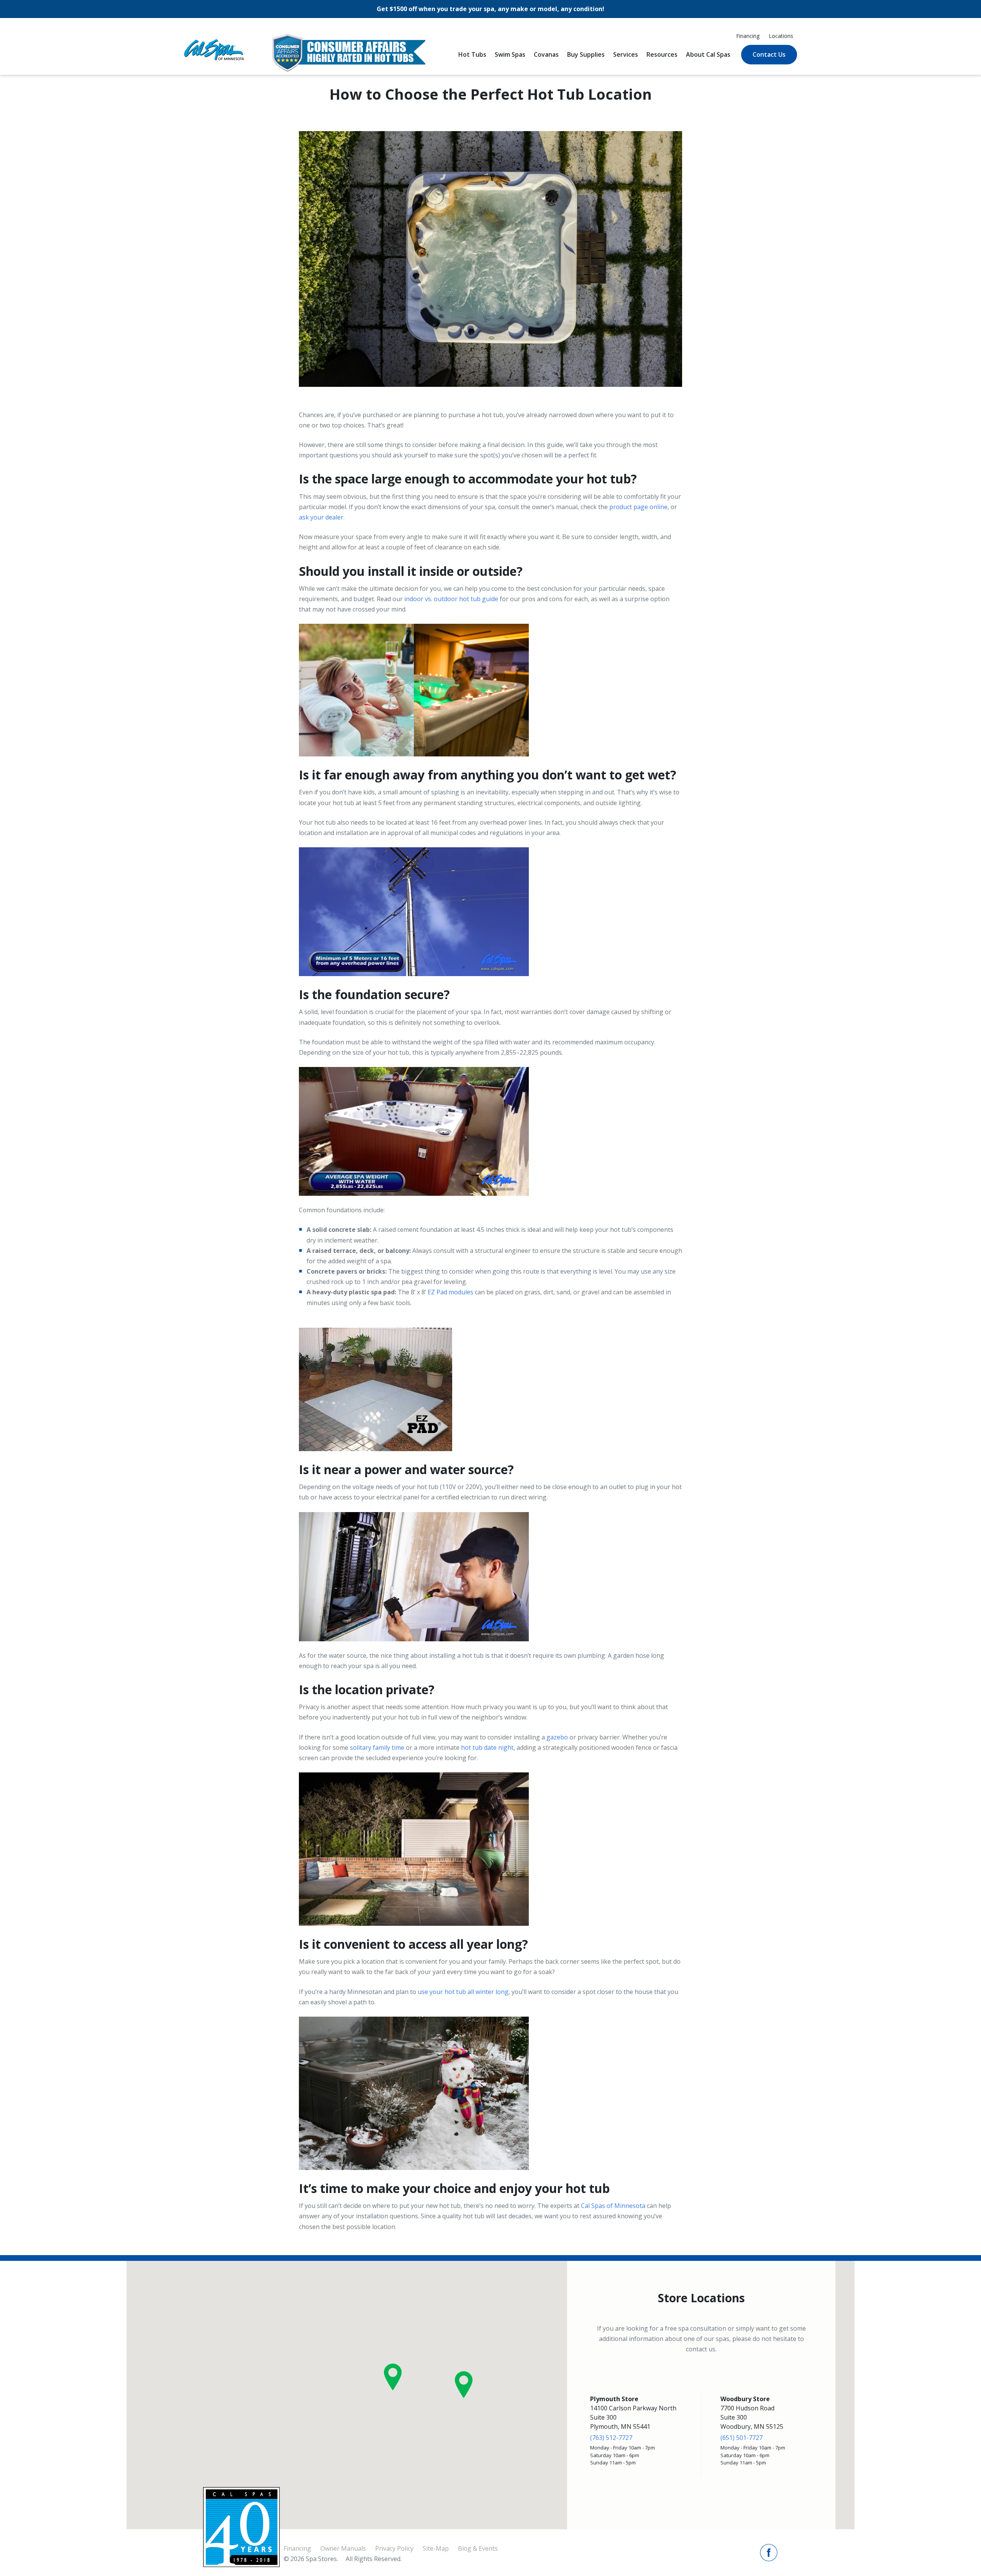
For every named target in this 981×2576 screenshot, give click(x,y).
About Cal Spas (708, 54)
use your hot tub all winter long (463, 1992)
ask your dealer (321, 517)
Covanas (546, 54)
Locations (781, 36)
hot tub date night (487, 1747)
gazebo (557, 1737)
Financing (748, 36)
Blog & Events (478, 2548)
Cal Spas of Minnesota (613, 2206)
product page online (638, 507)
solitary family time (377, 1747)
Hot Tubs (472, 54)
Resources (662, 54)
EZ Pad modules (450, 1292)
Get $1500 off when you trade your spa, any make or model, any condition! (490, 9)
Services (626, 54)
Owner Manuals (343, 2548)
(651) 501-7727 (741, 2438)
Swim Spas (510, 54)
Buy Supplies (586, 54)
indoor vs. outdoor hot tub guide (451, 599)
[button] (393, 2377)
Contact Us (769, 54)
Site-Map (436, 2548)
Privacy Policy (394, 2548)
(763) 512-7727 (611, 2438)
